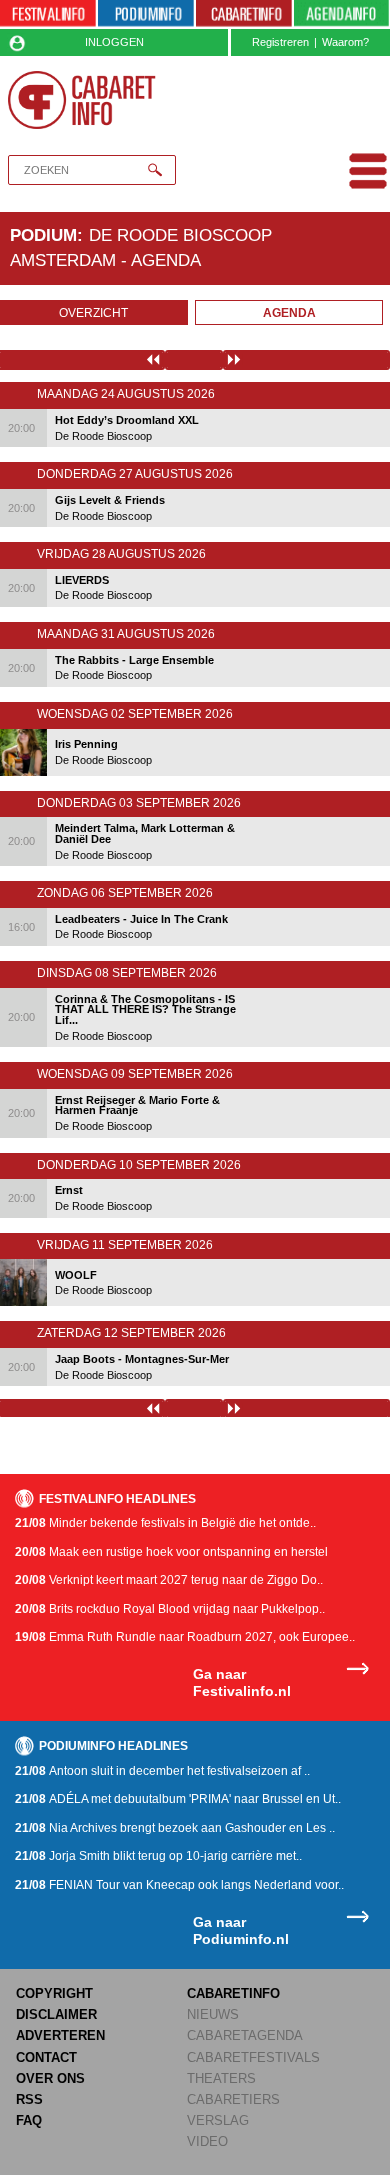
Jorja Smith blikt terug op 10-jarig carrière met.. (158, 1856)
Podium (43, 235)
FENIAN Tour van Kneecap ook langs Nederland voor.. (179, 1885)
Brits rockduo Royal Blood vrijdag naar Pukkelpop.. (170, 1609)
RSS (29, 2099)
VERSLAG (218, 2120)
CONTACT (46, 2057)
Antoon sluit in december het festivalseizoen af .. (162, 1771)
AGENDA (289, 313)
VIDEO (207, 2141)
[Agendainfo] (342, 14)
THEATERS (221, 2078)
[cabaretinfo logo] (82, 100)
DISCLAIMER (56, 2014)
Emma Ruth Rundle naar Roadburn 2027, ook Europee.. (185, 1637)
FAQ (29, 2120)
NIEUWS (213, 2014)
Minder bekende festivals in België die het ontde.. (165, 1523)
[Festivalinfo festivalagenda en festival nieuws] (48, 14)
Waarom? (345, 42)
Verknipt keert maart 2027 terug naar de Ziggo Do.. (169, 1580)
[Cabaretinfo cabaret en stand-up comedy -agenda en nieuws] (244, 14)
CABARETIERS (233, 2099)
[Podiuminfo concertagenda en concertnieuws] (146, 14)
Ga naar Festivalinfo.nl (242, 1682)
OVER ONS (50, 2078)
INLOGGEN (114, 42)
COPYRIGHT (54, 1993)
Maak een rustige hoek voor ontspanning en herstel (171, 1552)
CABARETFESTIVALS (253, 2057)
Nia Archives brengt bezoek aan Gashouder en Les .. (175, 1828)
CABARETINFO (233, 1993)
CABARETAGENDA (245, 2035)
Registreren (280, 42)
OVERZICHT (93, 313)
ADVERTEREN (60, 2035)
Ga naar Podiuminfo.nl (241, 1930)
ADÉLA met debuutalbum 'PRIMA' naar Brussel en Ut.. (178, 1799)
